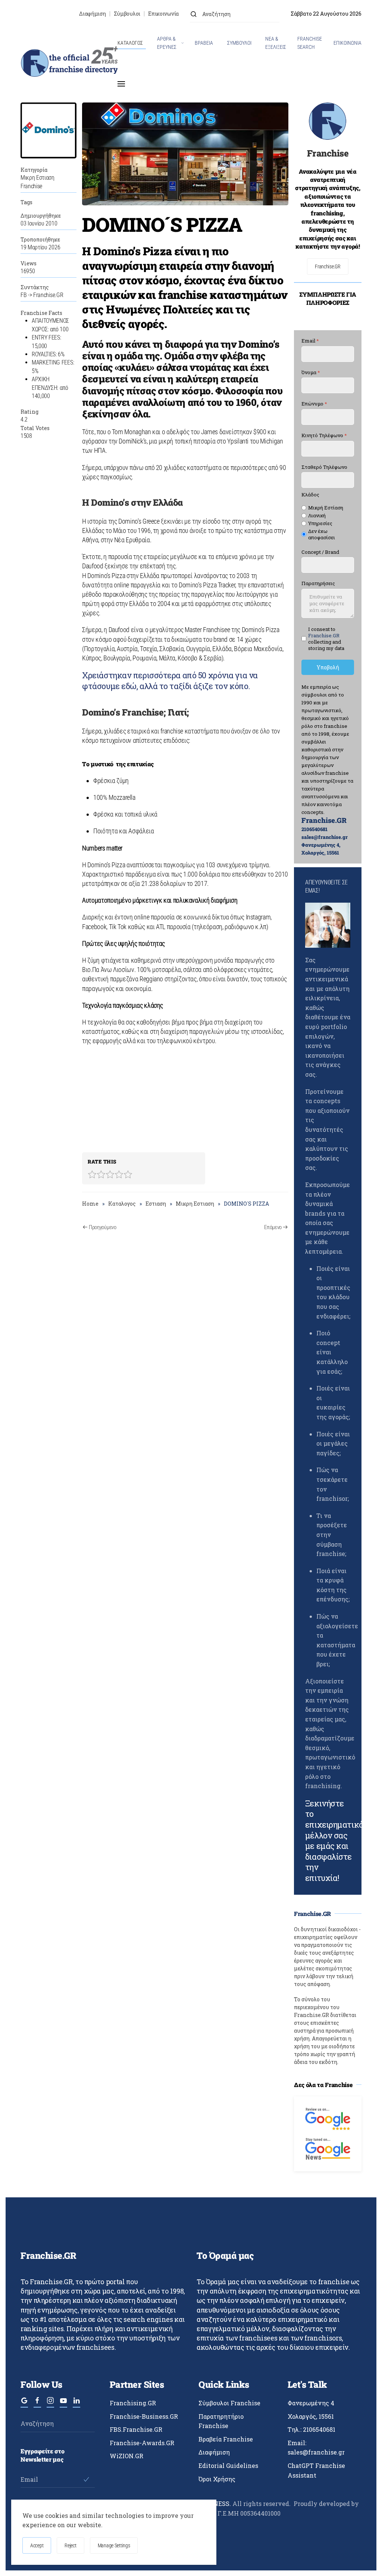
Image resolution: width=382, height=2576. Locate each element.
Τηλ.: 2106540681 (311, 2429)
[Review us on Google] (328, 2118)
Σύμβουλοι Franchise (229, 2403)
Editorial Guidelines (228, 2465)
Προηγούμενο (103, 1227)
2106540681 (314, 829)
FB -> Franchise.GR (42, 295)
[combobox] (235, 14)
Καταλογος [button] (130, 43)
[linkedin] (76, 2404)
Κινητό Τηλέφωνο (324, 435)
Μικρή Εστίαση (326, 508)
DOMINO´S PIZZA (162, 224)
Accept (37, 2545)
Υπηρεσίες (320, 523)
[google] (24, 2404)
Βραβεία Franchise (226, 2439)
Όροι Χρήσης (217, 2479)
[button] (121, 84)
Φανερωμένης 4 (311, 2403)
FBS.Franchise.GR (136, 2429)
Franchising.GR (133, 2403)
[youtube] (63, 2404)
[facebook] (37, 2404)
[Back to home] (69, 63)
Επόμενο (273, 1227)
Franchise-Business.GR (144, 2416)
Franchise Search (310, 43)
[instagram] (50, 2404)
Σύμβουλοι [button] (239, 43)
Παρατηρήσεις (318, 584)
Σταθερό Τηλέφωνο (324, 467)
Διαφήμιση (92, 14)
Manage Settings (114, 2545)
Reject (70, 2545)
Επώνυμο (314, 404)
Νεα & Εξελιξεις (276, 43)
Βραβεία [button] (204, 43)
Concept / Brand (320, 552)
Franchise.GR (328, 266)
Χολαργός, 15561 (311, 2416)
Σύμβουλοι (127, 14)
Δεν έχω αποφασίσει (322, 534)
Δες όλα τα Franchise (323, 2085)
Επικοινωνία (163, 14)
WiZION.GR (126, 2456)
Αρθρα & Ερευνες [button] (167, 43)
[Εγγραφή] (86, 2479)
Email (310, 341)
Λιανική (317, 516)
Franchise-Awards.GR (142, 2443)
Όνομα (311, 372)
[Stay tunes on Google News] (328, 2148)
